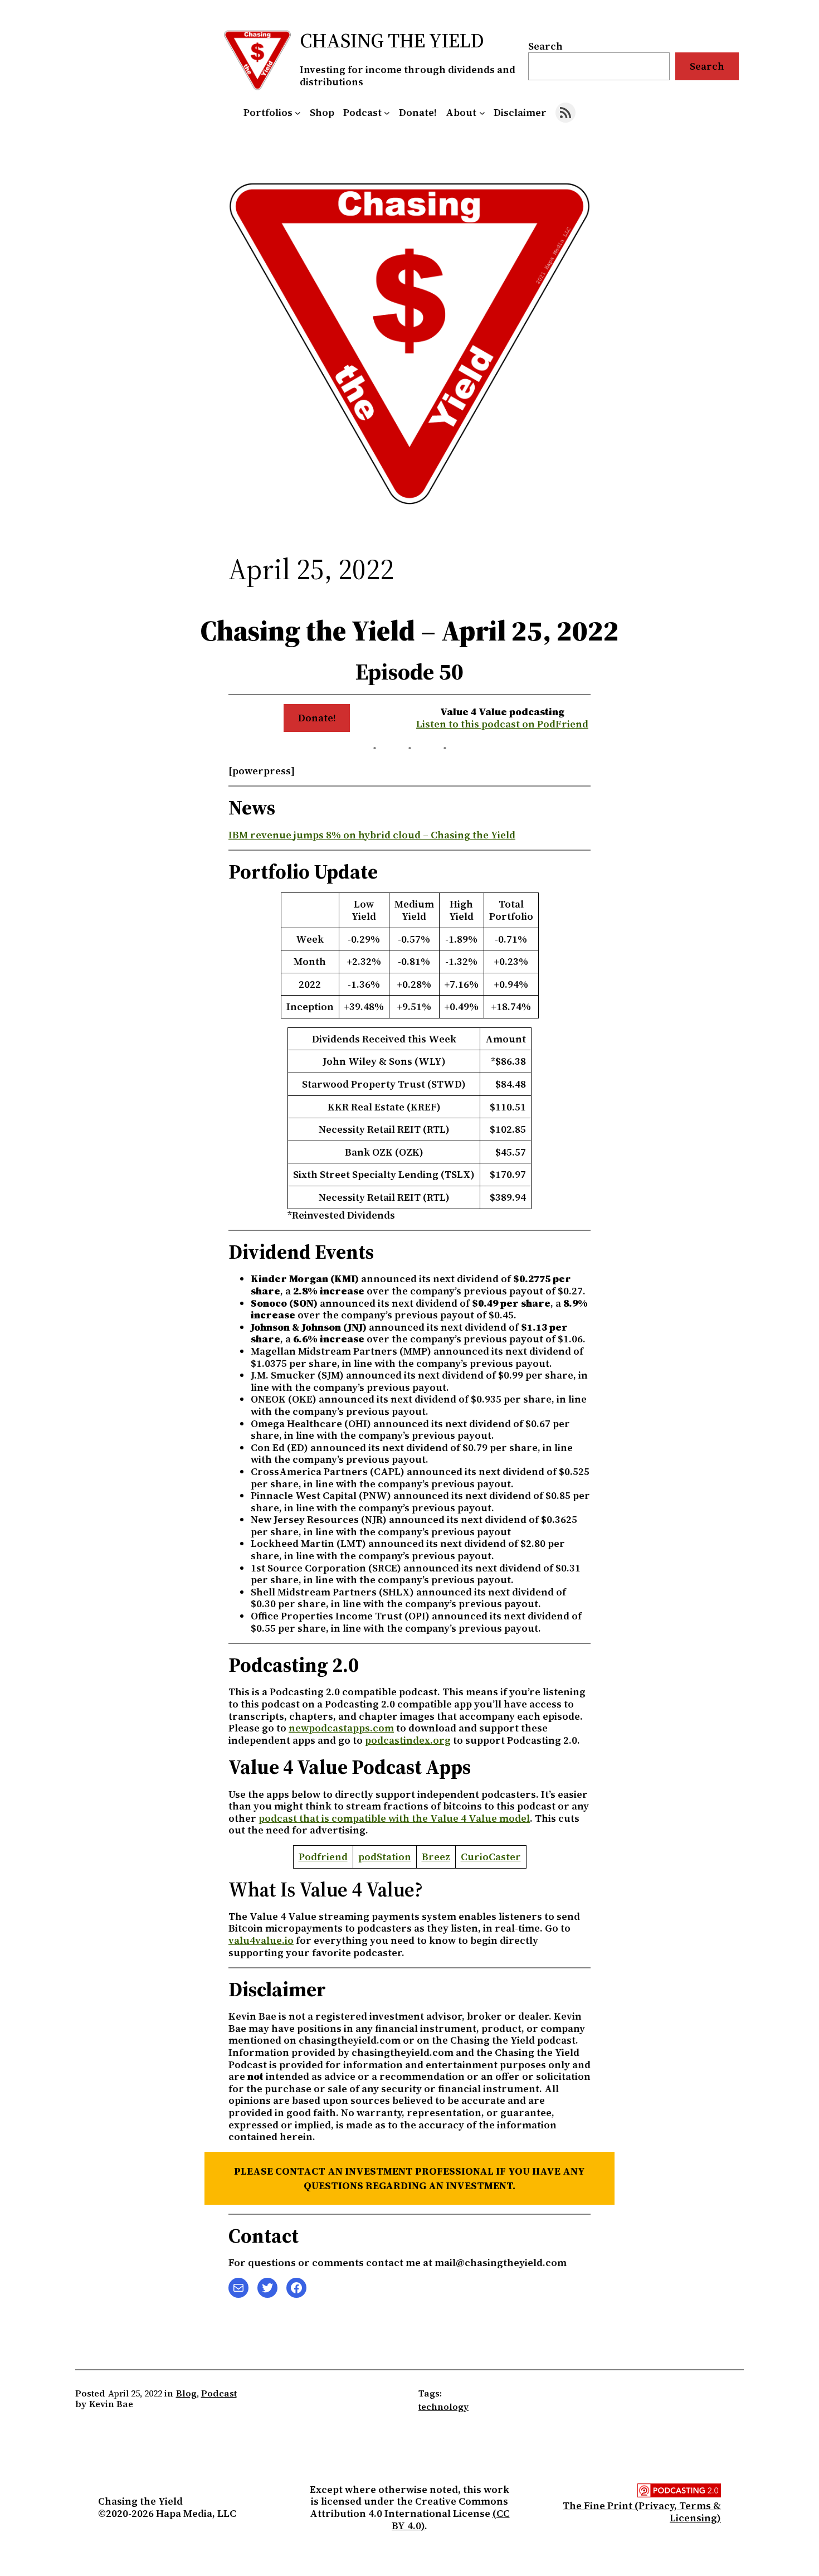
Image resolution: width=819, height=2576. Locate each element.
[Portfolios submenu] (298, 113)
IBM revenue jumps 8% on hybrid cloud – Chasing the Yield (372, 835)
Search (545, 46)
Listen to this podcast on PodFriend (502, 724)
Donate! (317, 718)
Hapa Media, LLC (196, 2513)
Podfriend (323, 1857)
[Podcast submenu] (387, 113)
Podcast (219, 2393)
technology (443, 2407)
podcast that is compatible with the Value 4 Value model (394, 1818)
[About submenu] (482, 113)
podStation (385, 1857)
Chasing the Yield (392, 40)
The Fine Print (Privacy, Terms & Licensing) (642, 2512)
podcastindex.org (408, 1740)
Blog (186, 2393)
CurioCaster (491, 1857)
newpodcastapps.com (341, 1728)
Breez (436, 1857)
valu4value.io (261, 1940)
